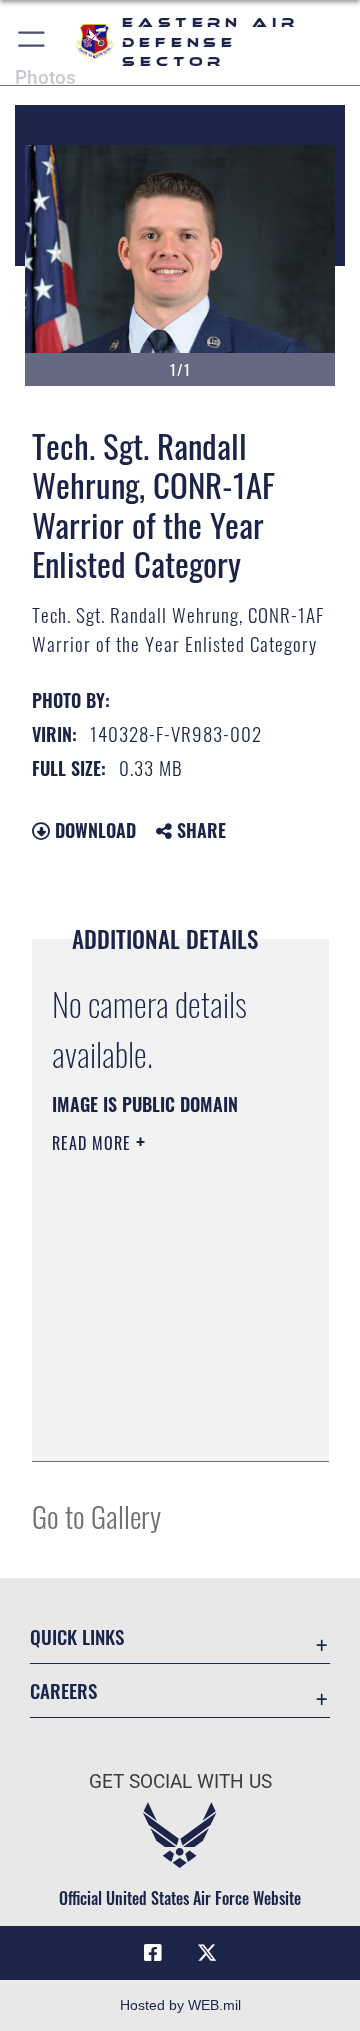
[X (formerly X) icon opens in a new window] (207, 1953)
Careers (63, 1690)
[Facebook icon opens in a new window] (153, 1953)
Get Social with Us (180, 1781)
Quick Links (77, 1636)
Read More (94, 1143)
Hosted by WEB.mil (180, 2005)
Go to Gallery (96, 1515)
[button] (32, 42)
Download (93, 830)
